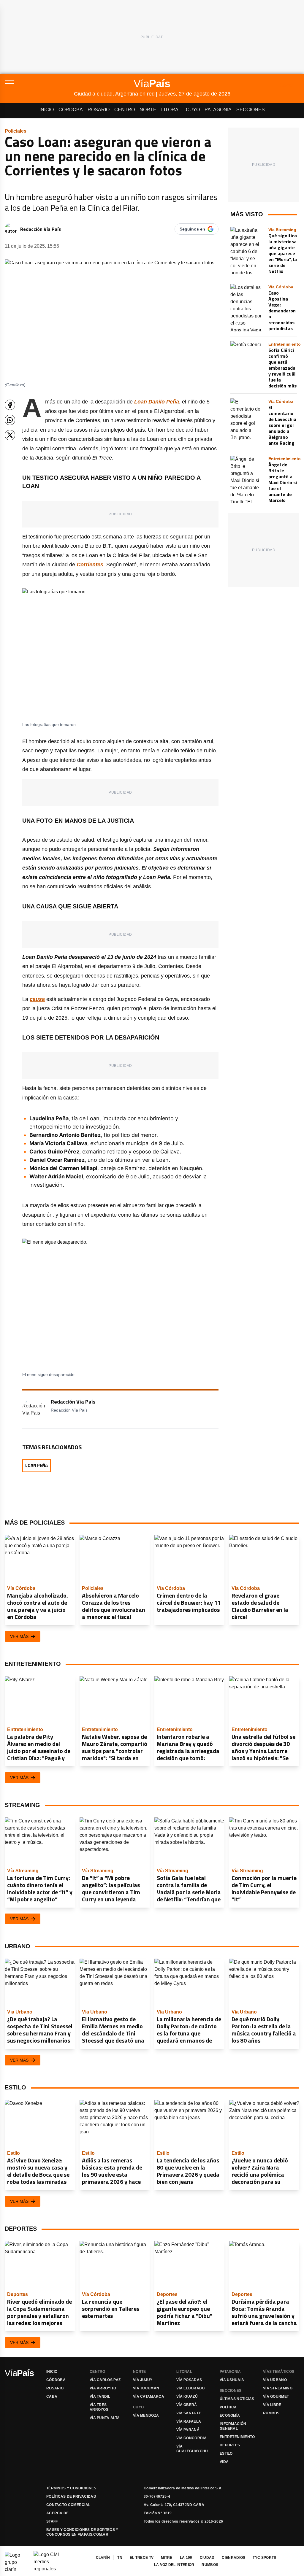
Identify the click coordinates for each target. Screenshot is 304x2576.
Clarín (103, 2558)
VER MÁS (19, 1636)
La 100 (186, 2558)
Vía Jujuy (143, 2380)
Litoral (171, 110)
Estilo (226, 2453)
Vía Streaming (278, 2388)
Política (228, 2407)
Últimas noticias (237, 2399)
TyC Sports (264, 2558)
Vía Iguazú (187, 2397)
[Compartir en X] (10, 435)
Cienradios (233, 2558)
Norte (148, 110)
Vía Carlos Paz (105, 2380)
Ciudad (207, 2558)
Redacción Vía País (41, 229)
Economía (230, 2416)
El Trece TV (142, 2558)
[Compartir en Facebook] (10, 405)
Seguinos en (192, 229)
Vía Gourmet (276, 2397)
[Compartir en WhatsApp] (10, 420)
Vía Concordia (191, 2438)
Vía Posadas (189, 2380)
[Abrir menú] (39, 83)
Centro (125, 110)
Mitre (167, 2558)
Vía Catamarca (149, 2397)
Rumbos (271, 2413)
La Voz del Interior (174, 2565)
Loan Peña (37, 1465)
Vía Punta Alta (105, 2418)
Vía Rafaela (189, 2421)
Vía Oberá (187, 2405)
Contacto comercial (68, 2505)
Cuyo (193, 110)
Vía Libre (272, 2405)
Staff (52, 2521)
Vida (224, 2462)
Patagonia (218, 110)
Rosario (99, 110)
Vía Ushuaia (232, 2380)
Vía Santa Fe (189, 2413)
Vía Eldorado (191, 2388)
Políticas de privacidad (71, 2496)
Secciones (251, 110)
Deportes (230, 2445)
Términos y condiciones (71, 2488)
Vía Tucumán (146, 2388)
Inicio (47, 110)
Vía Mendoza (146, 2416)
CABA (52, 2397)
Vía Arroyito (103, 2388)
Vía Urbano (275, 2380)
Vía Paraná (188, 2430)
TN (120, 2558)
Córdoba (71, 110)
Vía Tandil (100, 2397)
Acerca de (58, 2513)
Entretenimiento (237, 2437)
